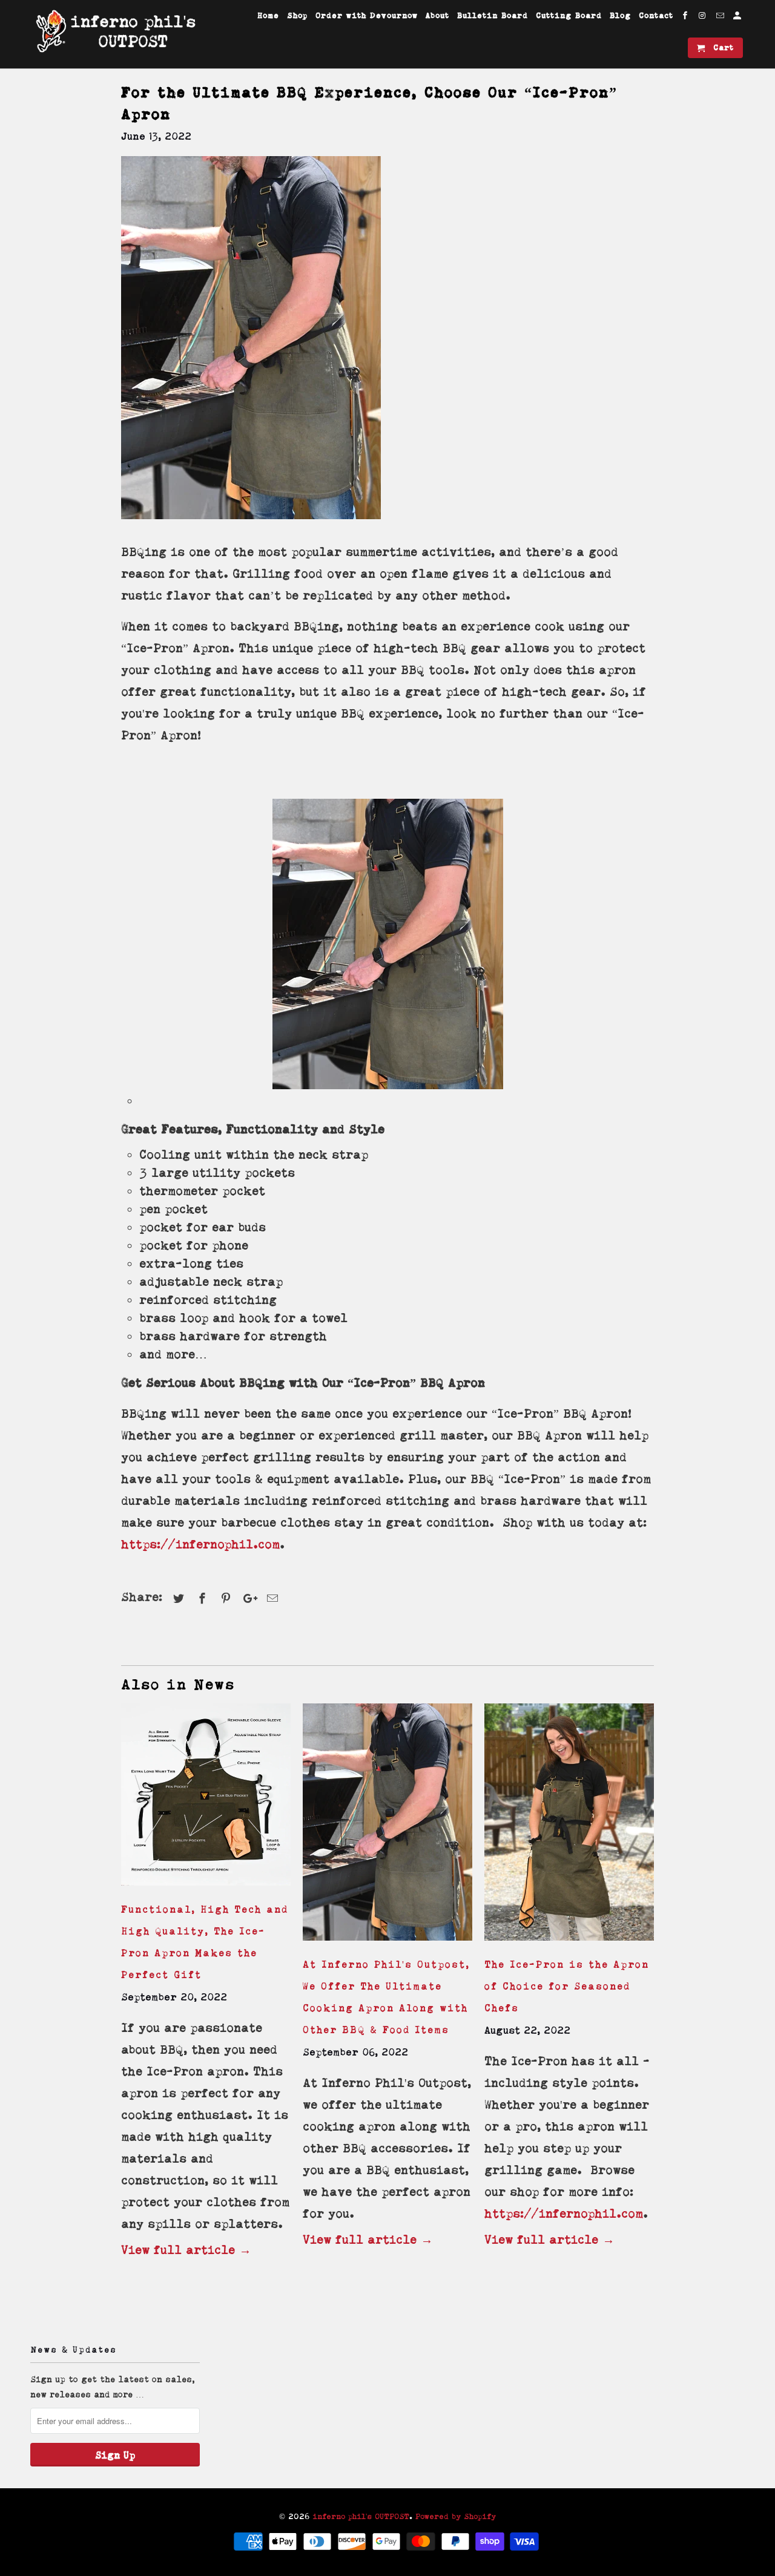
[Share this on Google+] (247, 1598)
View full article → (186, 2250)
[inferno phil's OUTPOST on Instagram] (704, 18)
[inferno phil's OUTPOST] (115, 31)
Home (268, 15)
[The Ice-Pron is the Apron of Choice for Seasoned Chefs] (569, 1942)
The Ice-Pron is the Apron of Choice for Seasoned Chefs (567, 1986)
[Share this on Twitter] (177, 1598)
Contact (656, 15)
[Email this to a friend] (271, 1598)
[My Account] (738, 18)
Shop (297, 15)
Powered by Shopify (456, 2516)
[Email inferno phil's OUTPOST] (721, 18)
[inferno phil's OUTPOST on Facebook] (686, 18)
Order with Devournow (367, 15)
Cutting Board (569, 15)
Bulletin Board (493, 15)
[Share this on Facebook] (200, 1598)
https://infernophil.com (200, 1544)
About (437, 15)
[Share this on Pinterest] (224, 1598)
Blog (620, 15)
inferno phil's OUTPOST (361, 2516)
